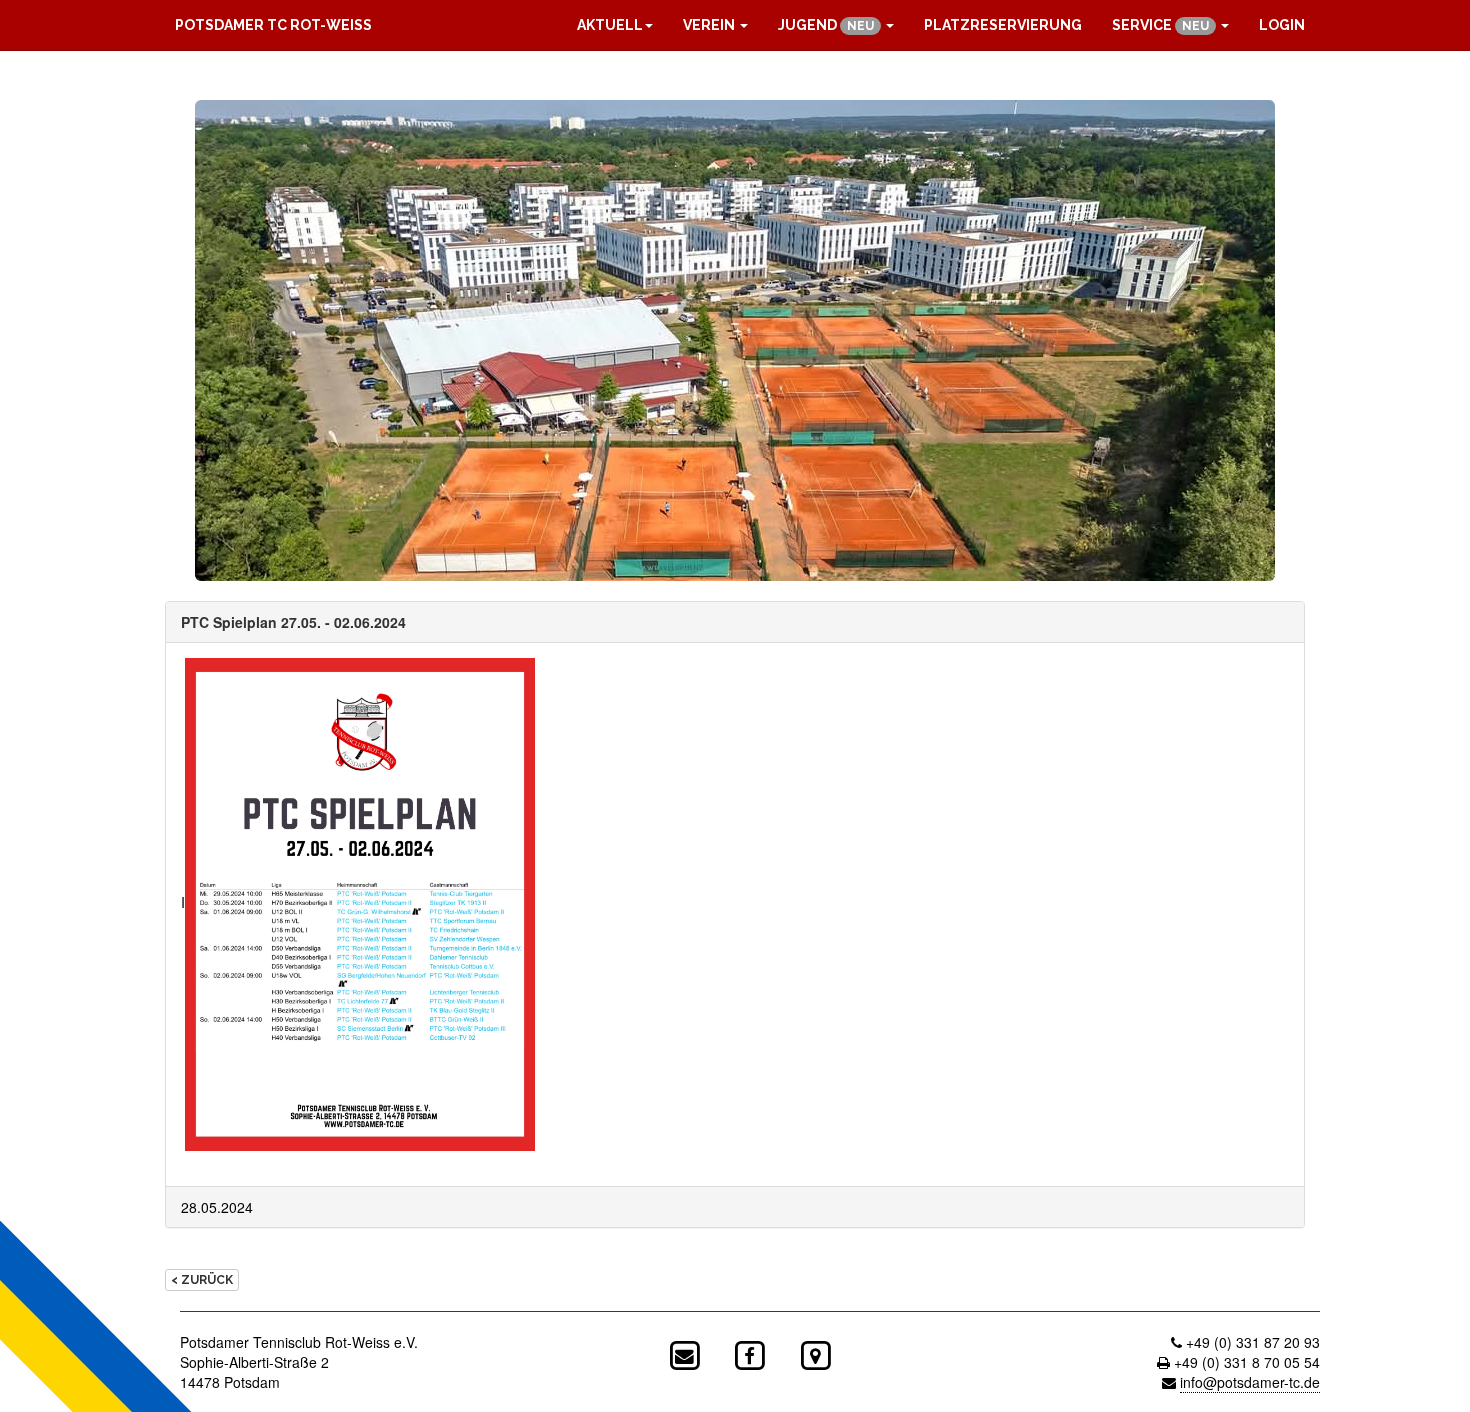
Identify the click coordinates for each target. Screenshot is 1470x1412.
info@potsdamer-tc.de (1250, 1382)
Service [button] (1160, 25)
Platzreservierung (1003, 25)
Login (1282, 25)
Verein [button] (710, 25)
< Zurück (202, 1280)
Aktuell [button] (610, 25)
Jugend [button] (826, 25)
